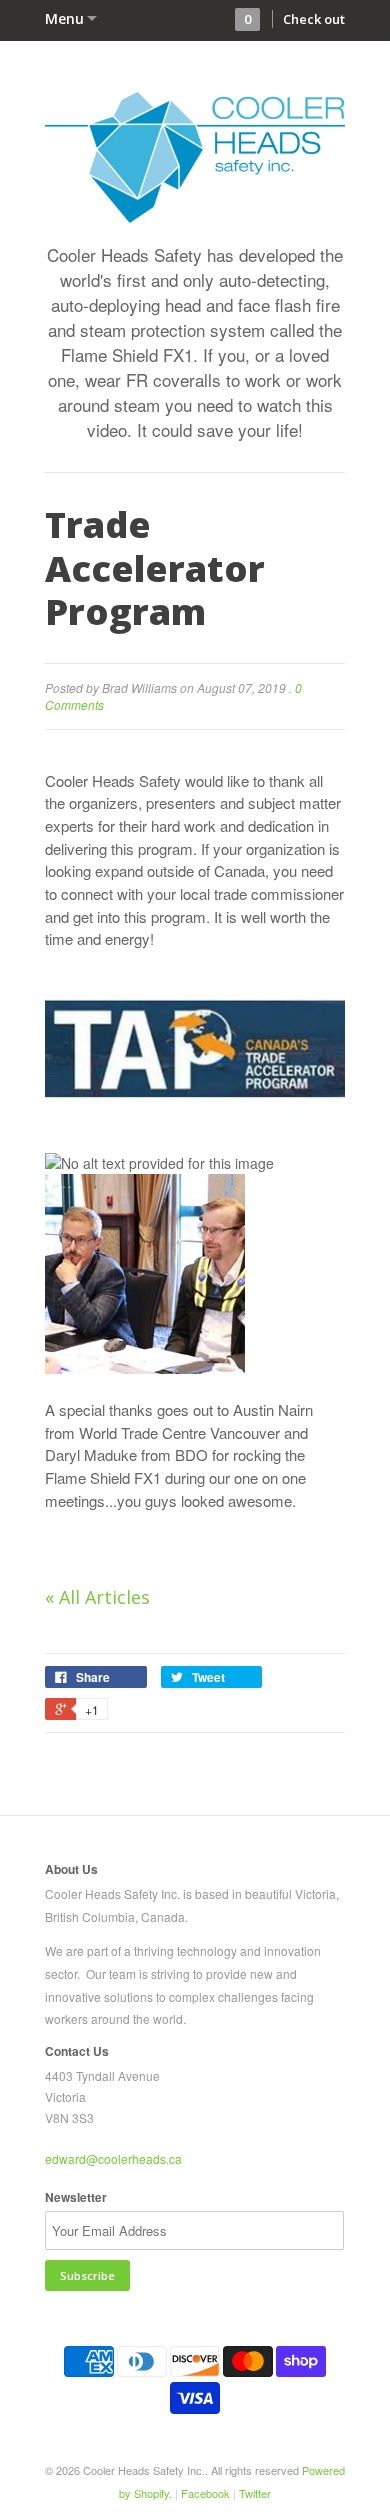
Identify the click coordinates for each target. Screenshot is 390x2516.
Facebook (205, 2493)
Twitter (255, 2493)
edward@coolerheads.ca (113, 2158)
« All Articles (97, 1597)
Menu (64, 18)
